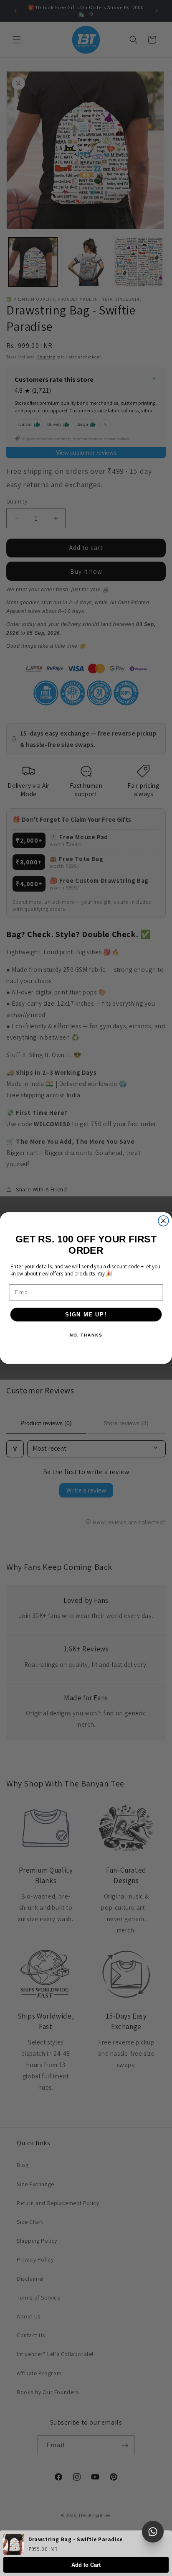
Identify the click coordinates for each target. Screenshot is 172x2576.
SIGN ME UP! (86, 1314)
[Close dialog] (163, 1221)
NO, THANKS (86, 1335)
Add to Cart (86, 2565)
